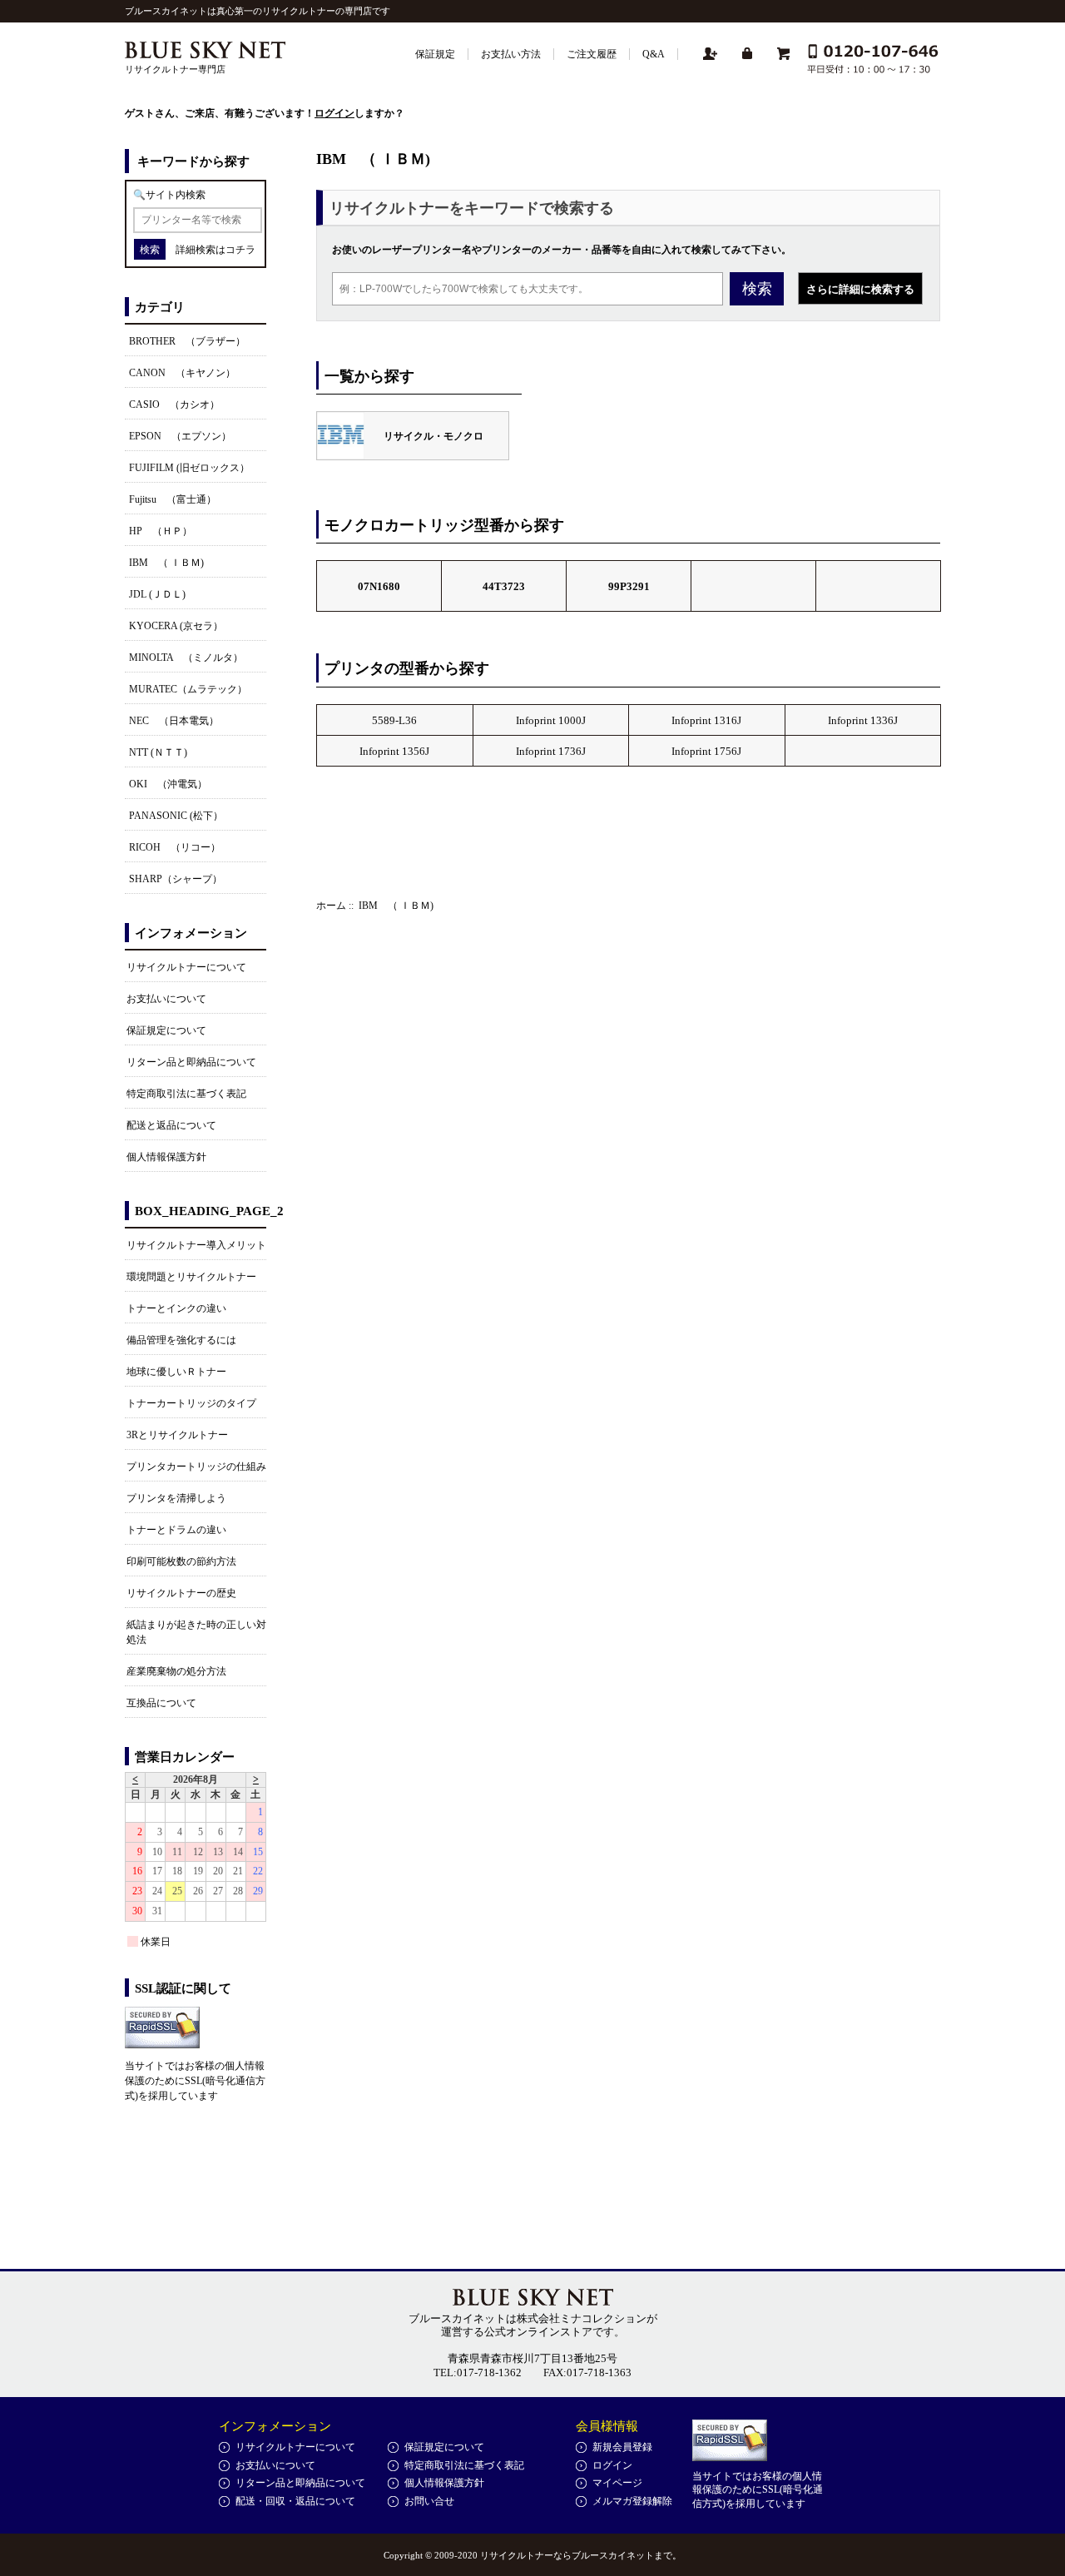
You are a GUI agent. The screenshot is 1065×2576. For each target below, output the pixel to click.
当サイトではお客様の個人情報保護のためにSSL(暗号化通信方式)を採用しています (195, 2081)
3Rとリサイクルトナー (177, 1435)
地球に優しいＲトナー (176, 1372)
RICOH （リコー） (175, 847)
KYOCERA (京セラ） (176, 626)
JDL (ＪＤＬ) (157, 594)
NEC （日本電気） (174, 721)
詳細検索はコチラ (215, 250)
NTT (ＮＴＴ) (158, 752)
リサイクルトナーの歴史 (181, 1593)
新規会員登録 (622, 2447)
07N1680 (379, 586)
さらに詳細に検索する (860, 289)
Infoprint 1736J (551, 751)
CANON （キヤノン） (182, 373)
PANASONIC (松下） (176, 816)
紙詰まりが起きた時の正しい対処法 (196, 1632)
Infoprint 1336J (863, 720)
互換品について (161, 1703)
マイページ (617, 2483)
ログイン (334, 113)
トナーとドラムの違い (176, 1530)
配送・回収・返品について (295, 2501)
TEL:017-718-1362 (478, 2373)
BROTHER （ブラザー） (187, 341)
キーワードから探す (193, 161)
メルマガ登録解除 (632, 2501)
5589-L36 (394, 720)
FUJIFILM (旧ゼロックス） (189, 468)
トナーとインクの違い (176, 1308)
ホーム (331, 906)
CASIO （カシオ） (174, 405)
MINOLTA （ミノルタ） (186, 658)
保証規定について (166, 1030)
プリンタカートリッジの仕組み (196, 1467)
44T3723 (504, 586)
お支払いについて (166, 999)
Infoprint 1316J (706, 720)
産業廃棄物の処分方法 (176, 1671)
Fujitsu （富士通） (173, 499)
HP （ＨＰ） (161, 531)
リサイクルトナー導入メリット (196, 1245)
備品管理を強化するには (181, 1340)
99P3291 (629, 586)
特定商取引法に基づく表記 (186, 1094)
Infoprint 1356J (394, 751)
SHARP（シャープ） (176, 879)
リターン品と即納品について (191, 1062)
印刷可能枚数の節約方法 (181, 1561)
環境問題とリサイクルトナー (191, 1277)
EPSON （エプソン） (180, 436)
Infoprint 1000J (551, 720)
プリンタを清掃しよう (176, 1498)
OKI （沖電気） (168, 784)
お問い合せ (429, 2501)
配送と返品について (171, 1125)
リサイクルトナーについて (186, 967)
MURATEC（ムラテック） (188, 689)
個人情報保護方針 (166, 1157)
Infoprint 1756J (706, 751)
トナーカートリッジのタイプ (191, 1403)
